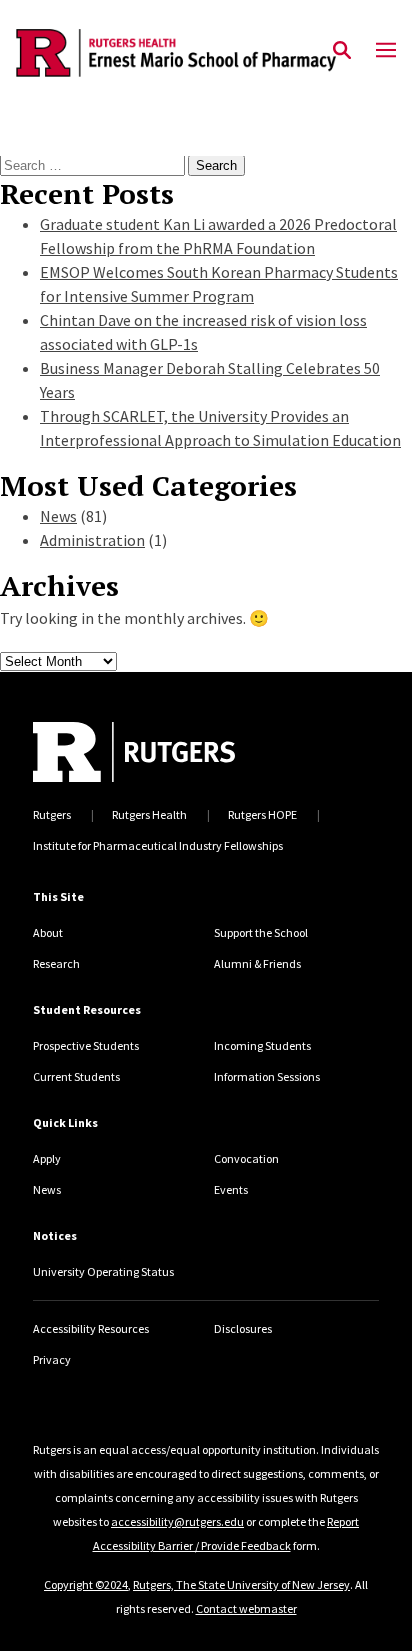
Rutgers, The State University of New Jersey (241, 1584)
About (48, 932)
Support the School (261, 932)
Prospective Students (86, 1045)
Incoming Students (262, 1045)
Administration (92, 540)
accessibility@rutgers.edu (177, 1521)
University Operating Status (103, 1271)
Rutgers (52, 814)
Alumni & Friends (257, 963)
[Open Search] (342, 51)
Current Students (76, 1076)
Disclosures (243, 1328)
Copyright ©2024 (86, 1584)
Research (56, 963)
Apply (47, 1158)
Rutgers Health (149, 814)
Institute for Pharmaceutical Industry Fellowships (158, 845)
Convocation (246, 1158)
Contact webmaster (246, 1608)
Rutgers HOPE (262, 814)
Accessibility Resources (91, 1328)
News (58, 516)
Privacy (52, 1359)
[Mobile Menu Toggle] (386, 51)
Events (231, 1189)
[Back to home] (163, 752)
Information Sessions (267, 1076)
